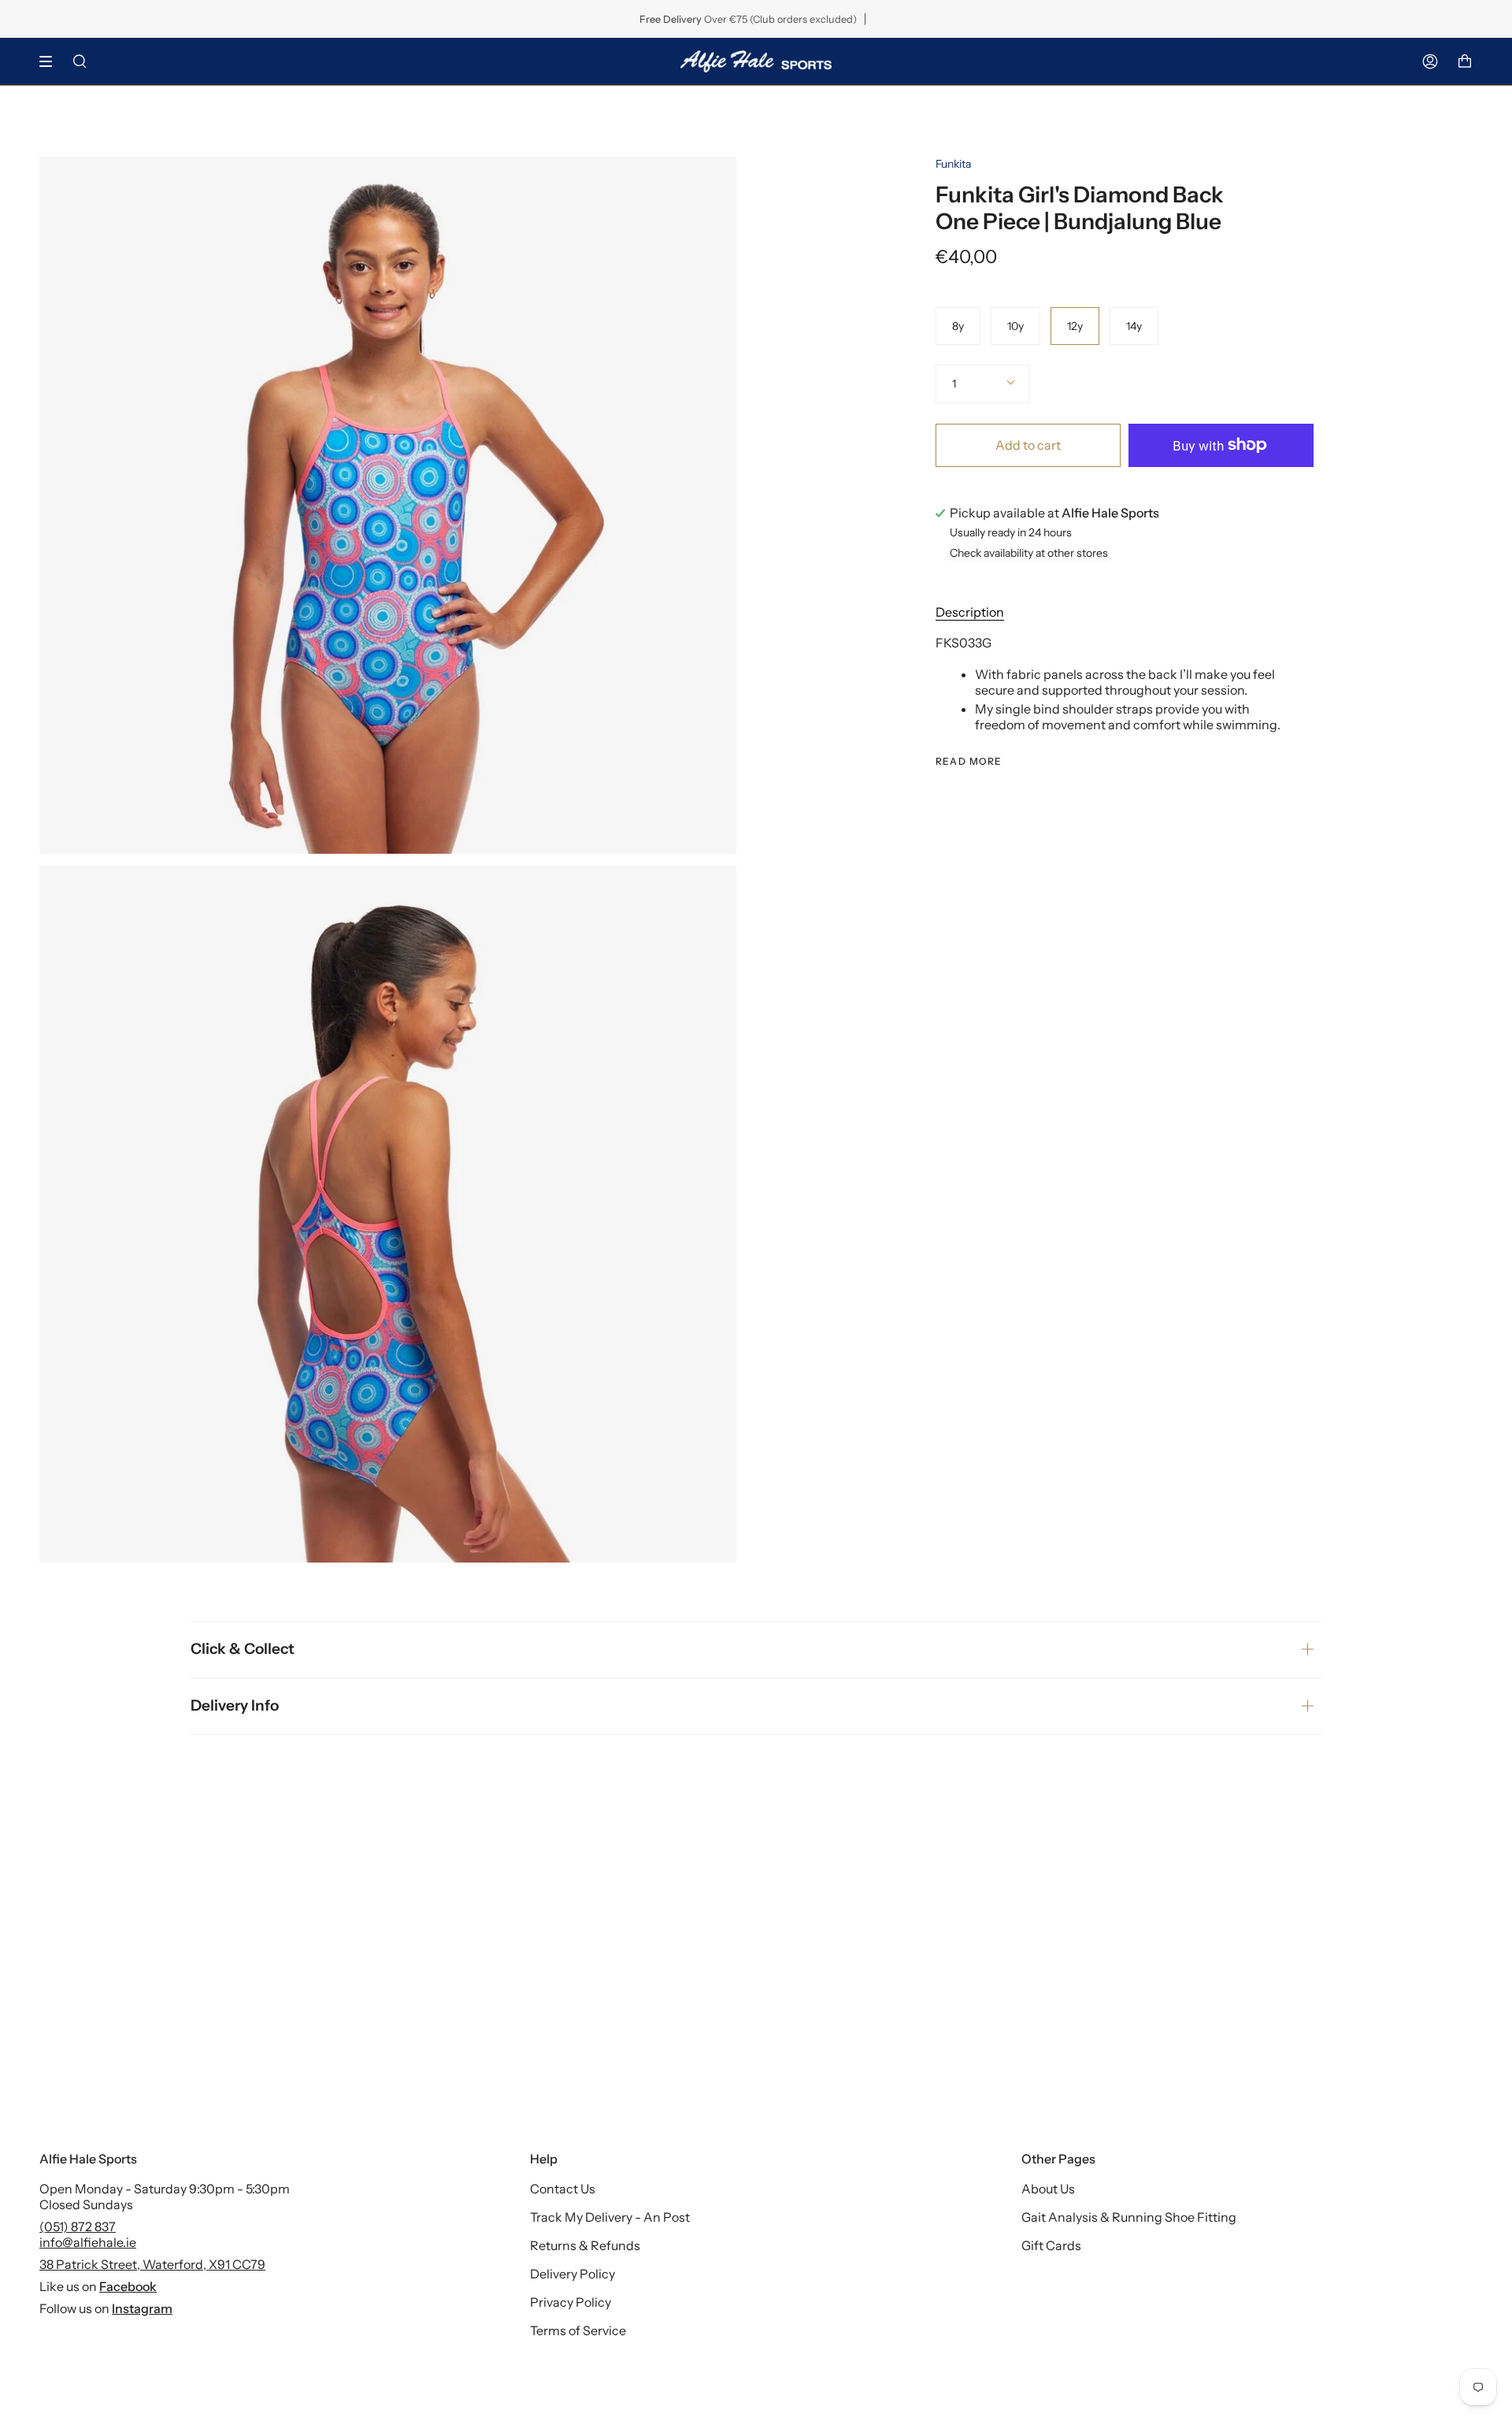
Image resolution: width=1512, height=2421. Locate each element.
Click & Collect (243, 1649)
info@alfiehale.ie (88, 2242)
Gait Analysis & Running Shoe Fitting (1129, 2217)
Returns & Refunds (585, 2245)
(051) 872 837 (78, 2226)
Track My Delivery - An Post (610, 2217)
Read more (969, 762)
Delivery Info (235, 1705)
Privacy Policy (571, 2302)
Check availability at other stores (1029, 554)
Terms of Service (578, 2330)
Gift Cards (1051, 2245)
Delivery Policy (573, 2274)
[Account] (1430, 61)
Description (970, 612)
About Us (1048, 2189)
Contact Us (563, 2189)
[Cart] (1465, 61)
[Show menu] (51, 61)
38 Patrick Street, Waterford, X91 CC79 (152, 2264)
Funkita (953, 164)
